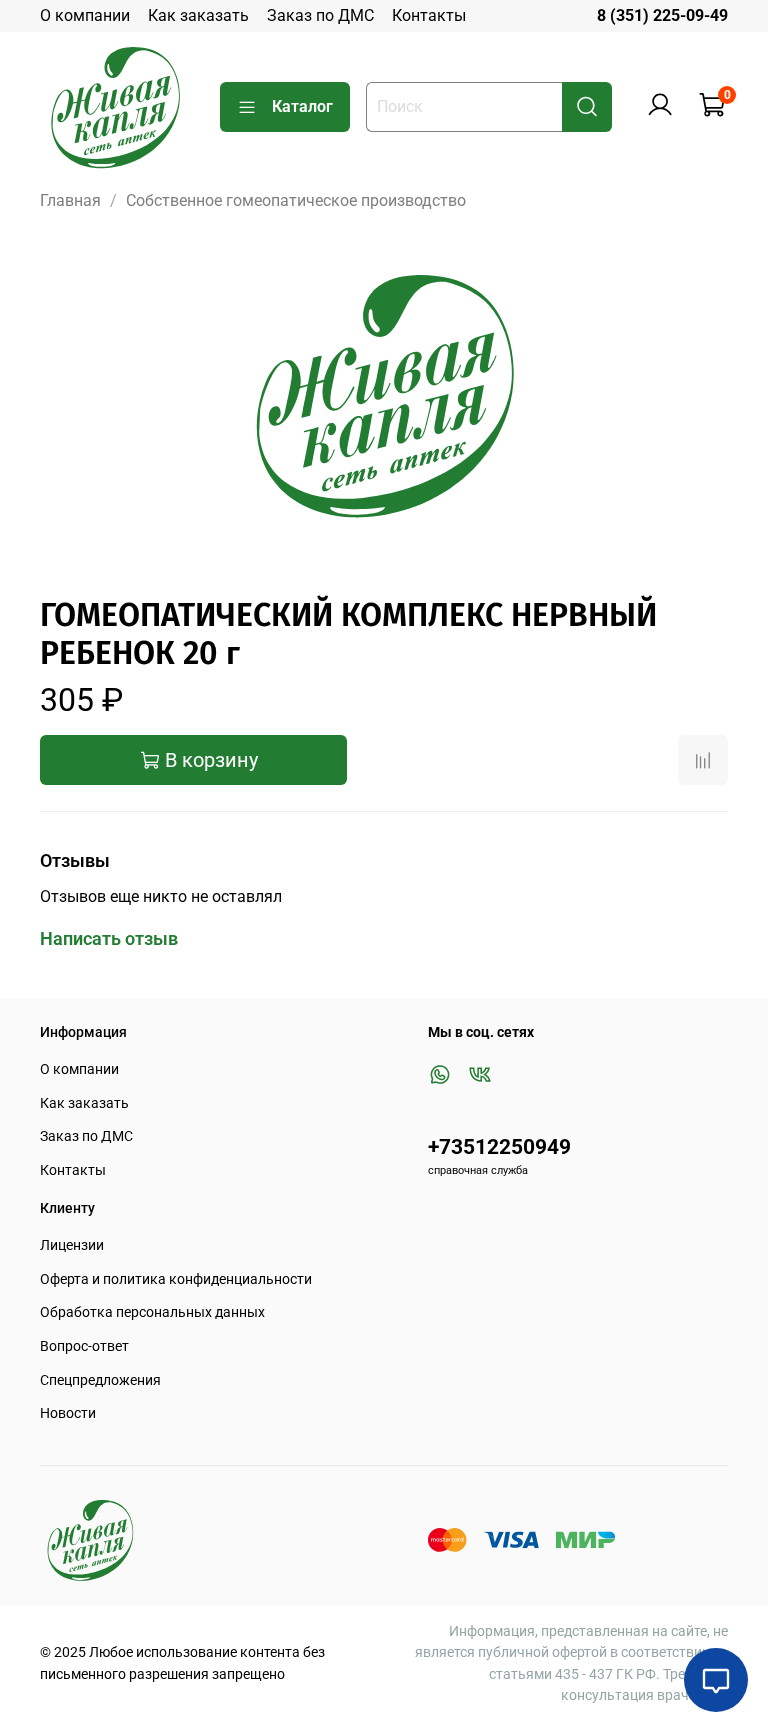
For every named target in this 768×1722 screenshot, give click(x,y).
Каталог (302, 106)
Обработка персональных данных (152, 1312)
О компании (85, 15)
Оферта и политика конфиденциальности (176, 1279)
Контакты (429, 15)
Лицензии (72, 1245)
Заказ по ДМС (320, 15)
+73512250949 (499, 1147)
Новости (68, 1413)
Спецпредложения (100, 1380)
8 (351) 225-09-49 (662, 15)
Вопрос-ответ (84, 1346)
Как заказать (198, 15)
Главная (70, 200)
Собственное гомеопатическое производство (296, 200)
